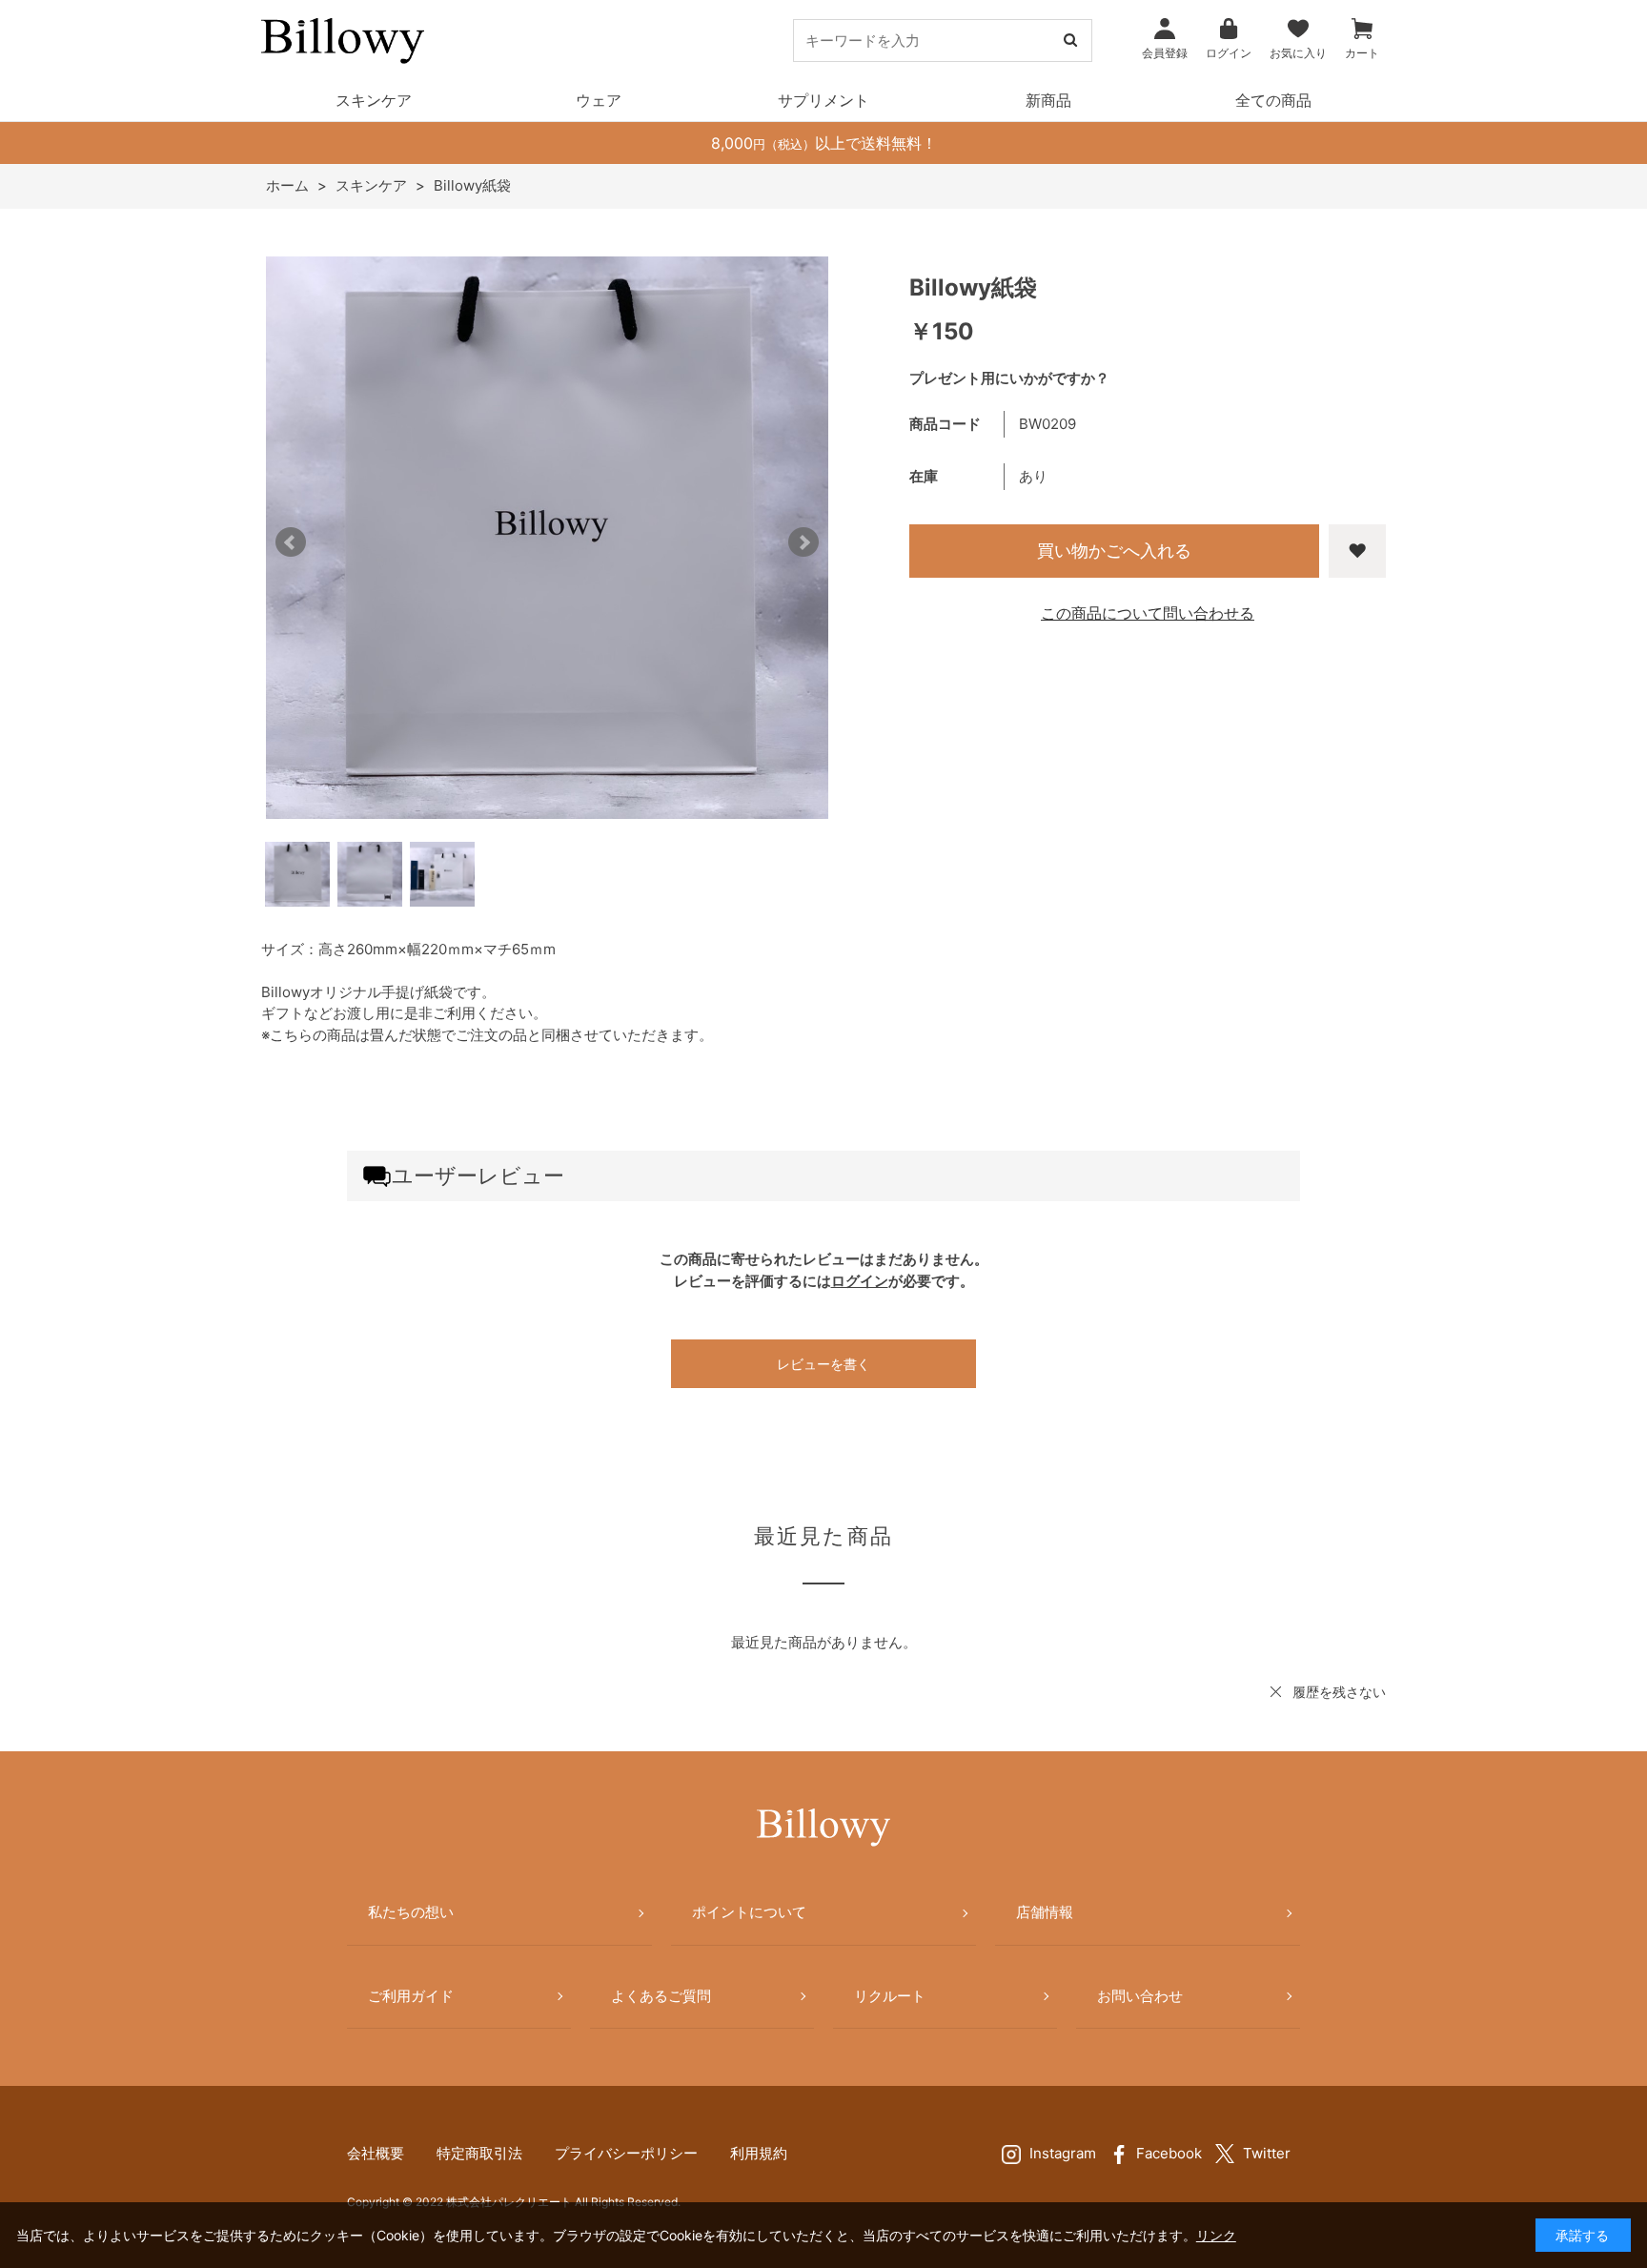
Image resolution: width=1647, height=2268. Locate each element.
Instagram (1063, 2153)
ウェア (599, 100)
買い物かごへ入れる (1114, 551)
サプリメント (823, 100)
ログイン (860, 1281)
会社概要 (376, 2153)
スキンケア (374, 100)
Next (803, 542)
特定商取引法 (479, 2153)
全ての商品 (1273, 100)
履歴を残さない (1339, 1692)
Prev (291, 542)
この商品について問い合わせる (1148, 613)
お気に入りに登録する (1357, 551)
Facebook (1169, 2153)
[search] (1070, 41)
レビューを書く (823, 1364)
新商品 (1048, 100)
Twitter (1267, 2153)
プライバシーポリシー (626, 2153)
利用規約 (759, 2153)
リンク (1216, 2235)
